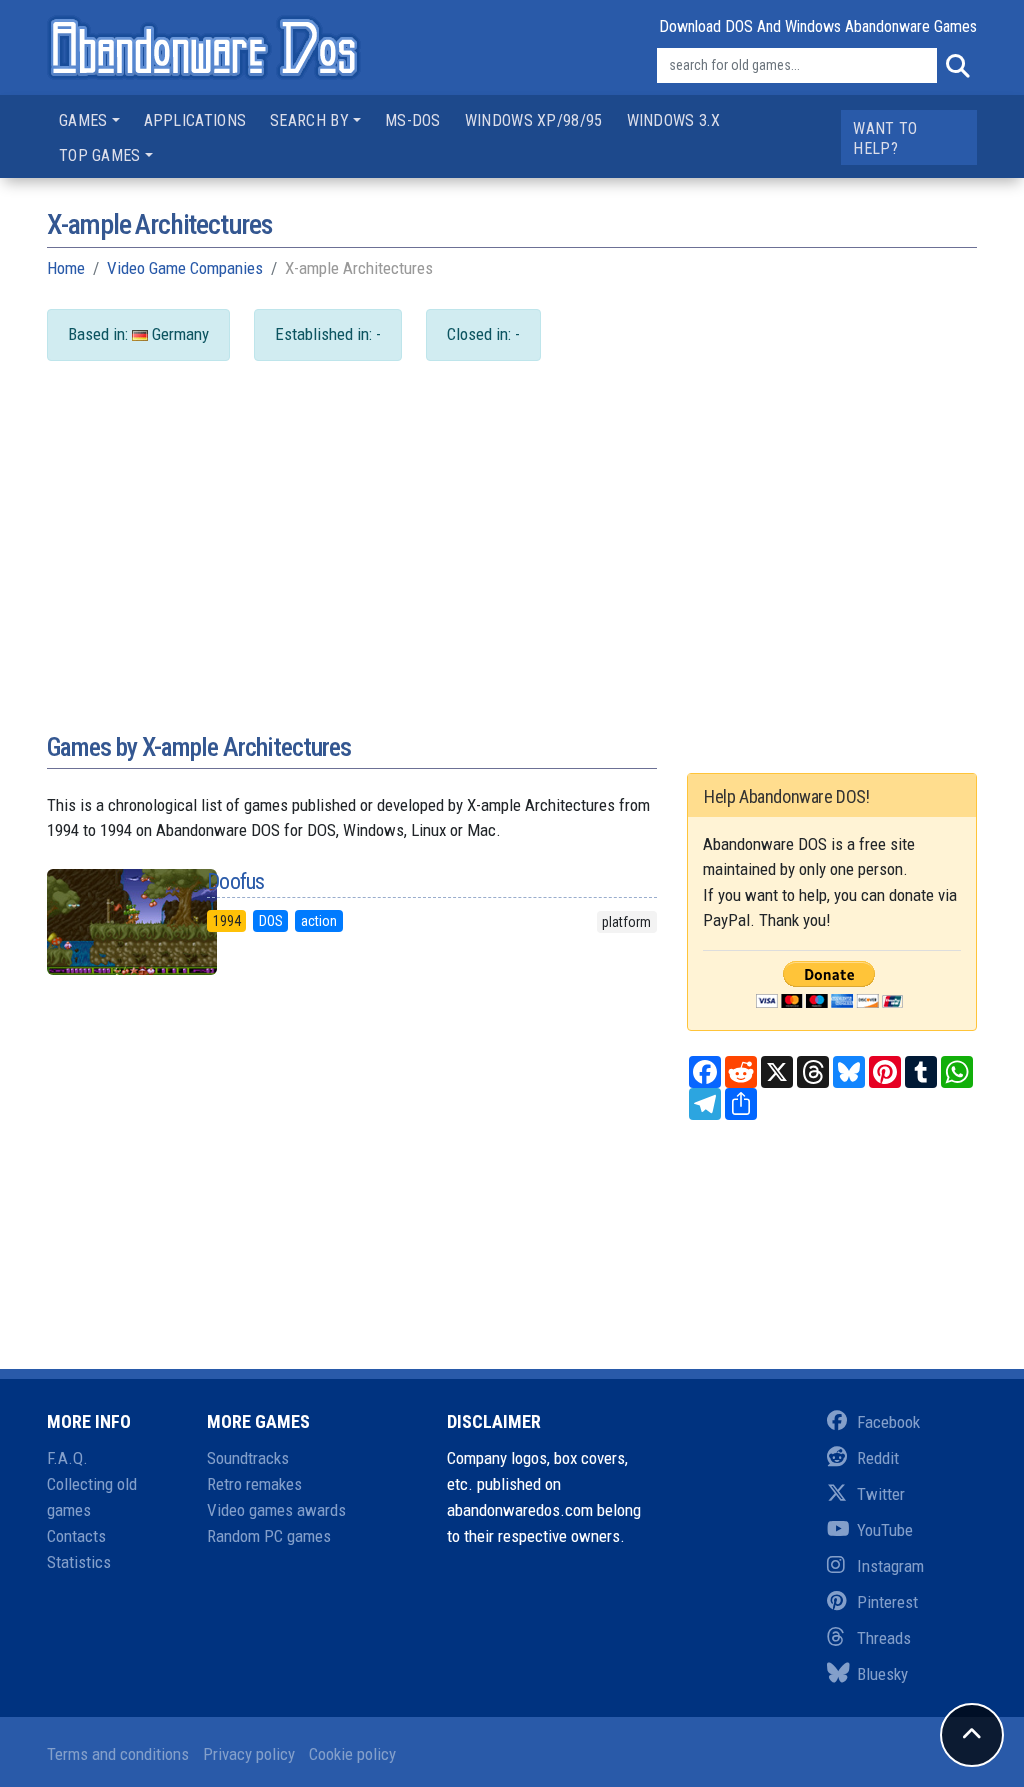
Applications (195, 120)
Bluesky (882, 1674)
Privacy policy (249, 1754)
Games (83, 120)
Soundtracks (248, 1458)
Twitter (881, 1494)
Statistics (79, 1562)
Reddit (878, 1458)
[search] (957, 66)
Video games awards (276, 1510)
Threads (884, 1638)
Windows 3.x (673, 120)
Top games (100, 155)
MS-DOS (413, 120)
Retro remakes (254, 1484)
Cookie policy (352, 1754)
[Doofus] (112, 922)
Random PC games (269, 1536)
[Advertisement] (512, 566)
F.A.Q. (67, 1458)
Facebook (888, 1422)
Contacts (76, 1536)
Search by (309, 120)
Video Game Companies (185, 268)
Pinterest (887, 1602)
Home (66, 268)
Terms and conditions (118, 1754)
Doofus (236, 881)
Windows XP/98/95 (534, 120)
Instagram (890, 1566)
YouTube (885, 1530)
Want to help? (885, 138)
